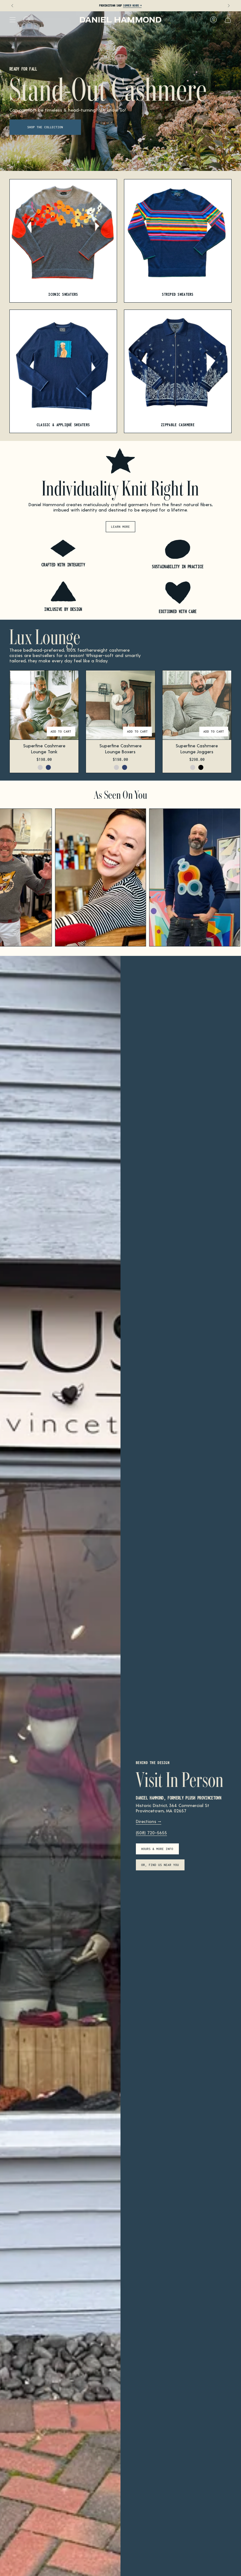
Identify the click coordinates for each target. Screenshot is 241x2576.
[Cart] (228, 20)
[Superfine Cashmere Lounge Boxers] (120, 705)
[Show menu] (13, 20)
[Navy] (48, 767)
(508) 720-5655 (151, 1833)
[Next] (229, 6)
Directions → (149, 1821)
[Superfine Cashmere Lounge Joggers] (197, 705)
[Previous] (12, 6)
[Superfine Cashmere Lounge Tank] (44, 705)
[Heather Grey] (40, 767)
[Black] (201, 767)
